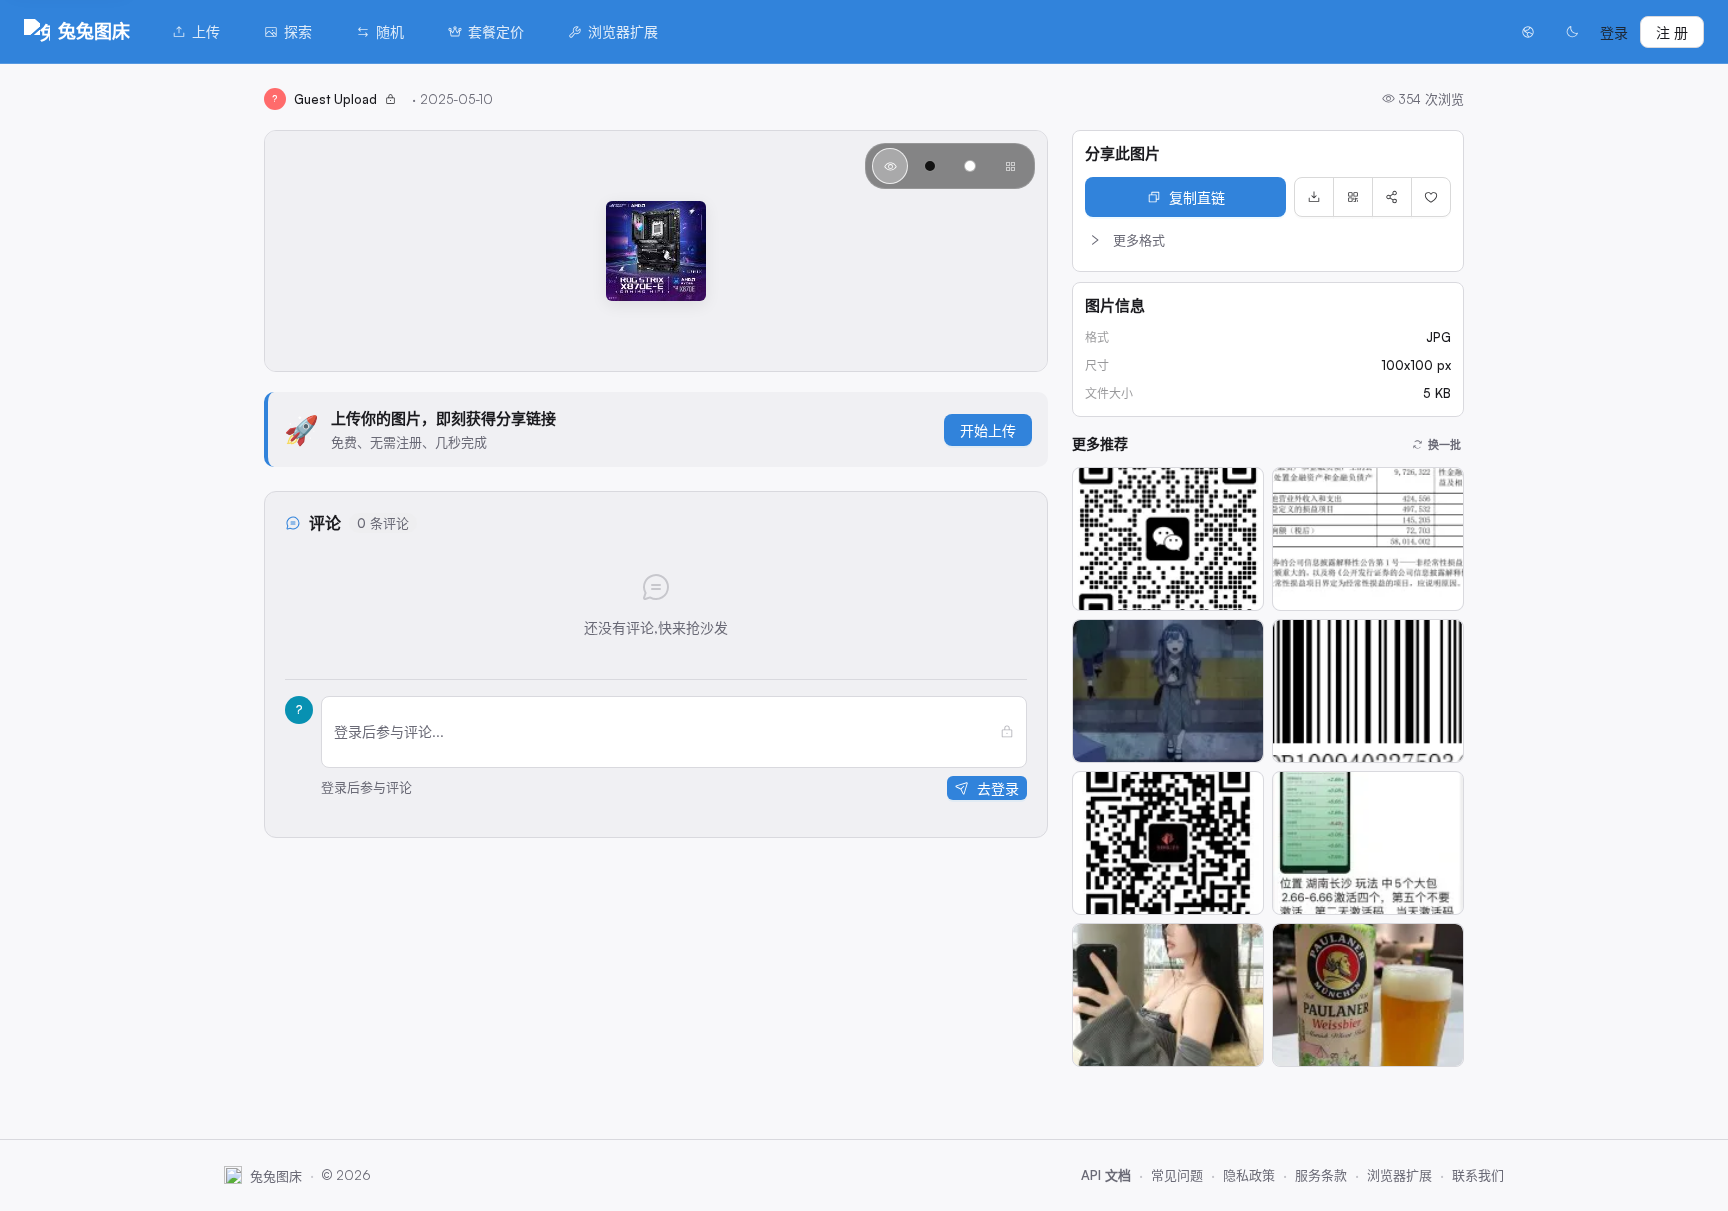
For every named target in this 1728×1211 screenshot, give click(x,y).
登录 (1614, 32)
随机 (390, 31)
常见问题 (1177, 1175)
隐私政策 (1249, 1175)
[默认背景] (890, 166)
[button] (1268, 240)
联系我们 (1478, 1175)
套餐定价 (496, 31)
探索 (298, 31)
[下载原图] (1314, 197)
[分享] (1392, 197)
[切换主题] (1572, 32)
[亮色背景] (970, 166)
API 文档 (1106, 1175)
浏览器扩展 (623, 31)
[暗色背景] (930, 166)
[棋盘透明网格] (1010, 166)
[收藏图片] (1431, 197)
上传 (206, 31)
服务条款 (1321, 1175)
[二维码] (1353, 197)
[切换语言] (1528, 32)
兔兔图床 (94, 31)
